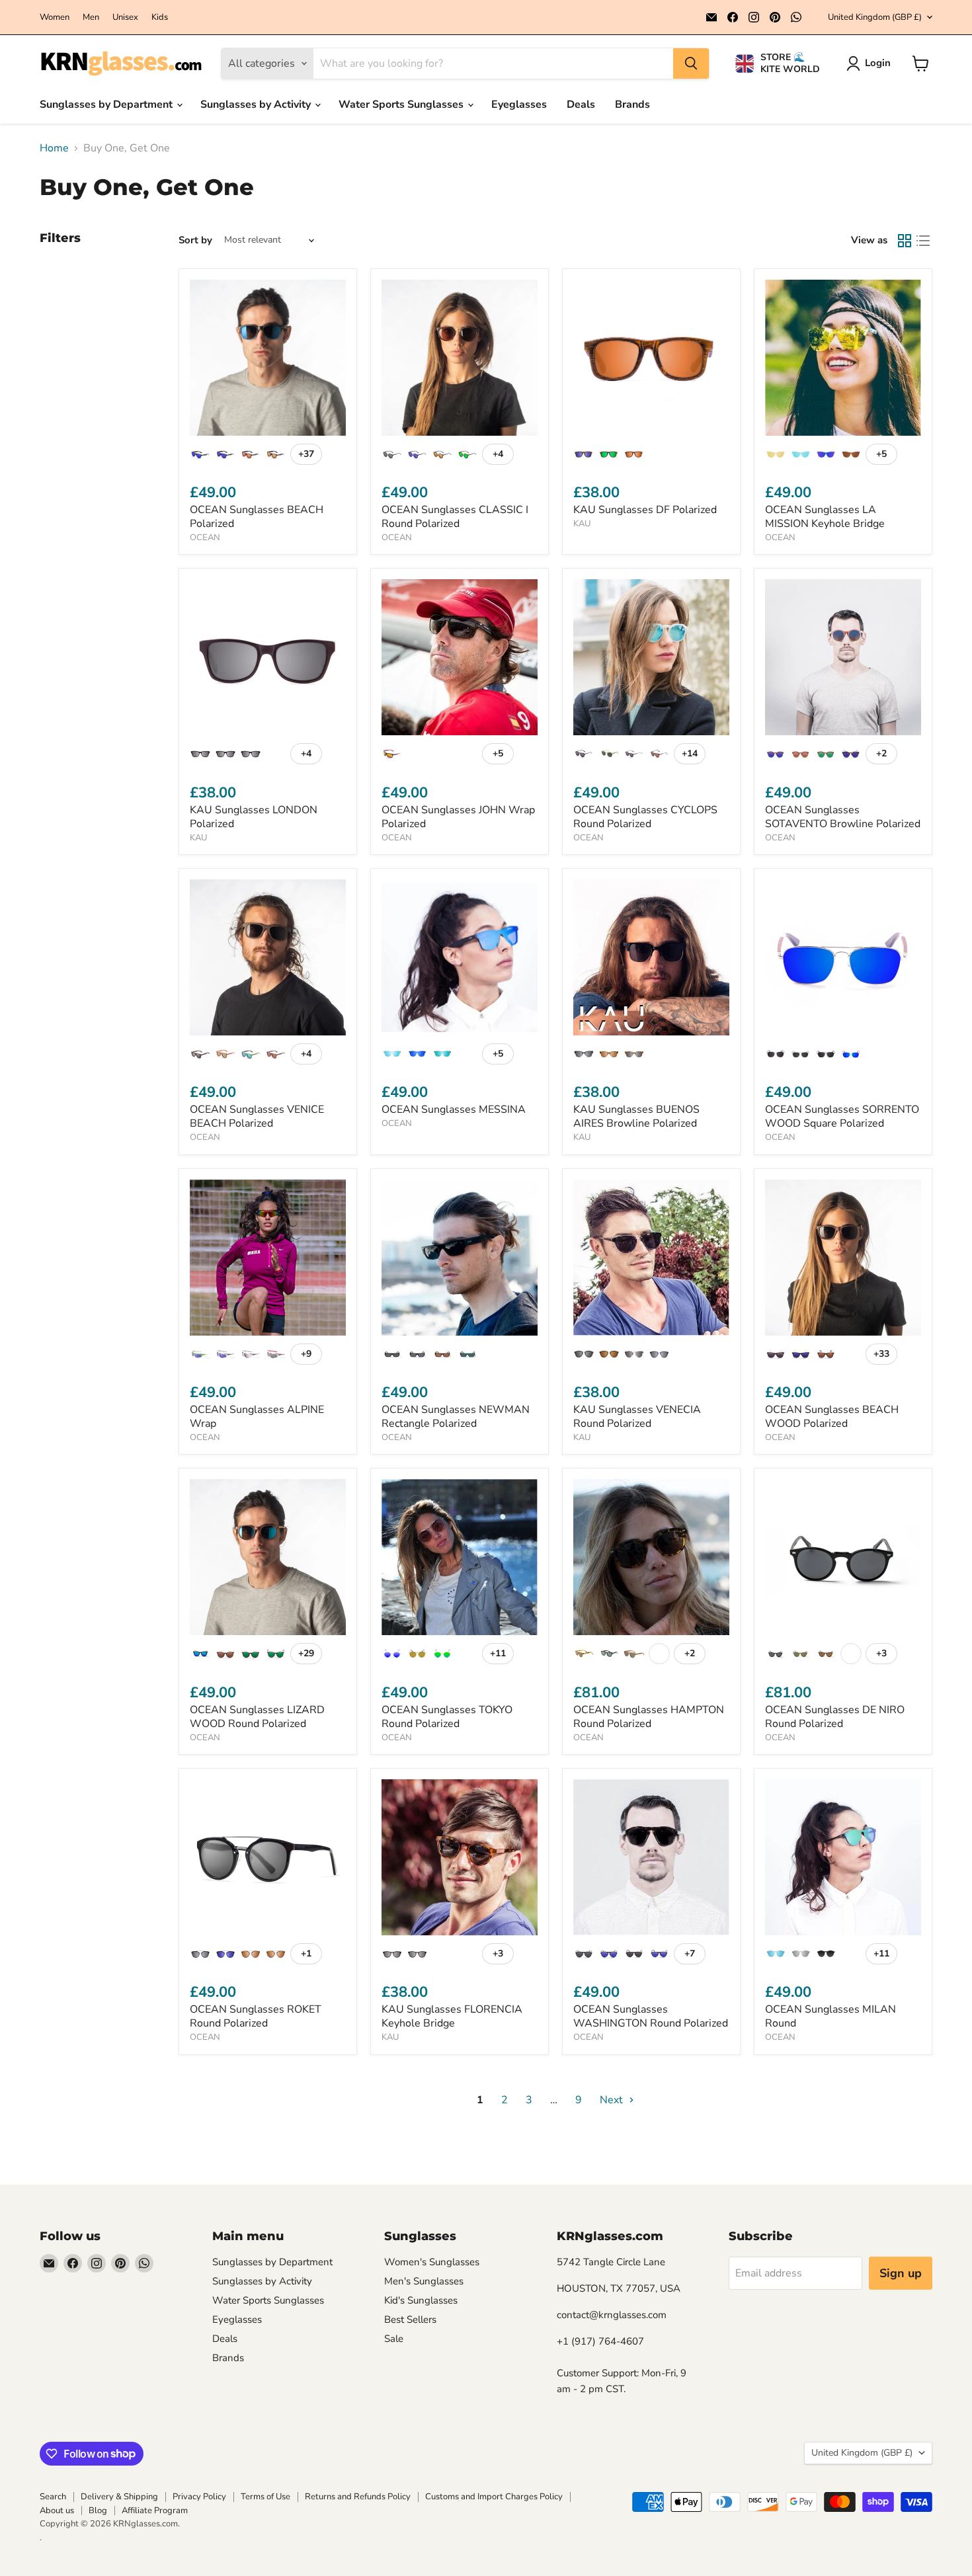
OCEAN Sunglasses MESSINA (454, 1109)
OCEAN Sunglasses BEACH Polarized (257, 517)
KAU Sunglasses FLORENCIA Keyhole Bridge (452, 2016)
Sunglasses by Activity (257, 104)
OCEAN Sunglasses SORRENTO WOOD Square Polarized (842, 1116)
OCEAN (205, 538)
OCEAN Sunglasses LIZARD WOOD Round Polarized (257, 1717)
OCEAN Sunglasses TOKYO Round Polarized (447, 1717)
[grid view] (905, 241)
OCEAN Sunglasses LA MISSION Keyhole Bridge (825, 517)
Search (53, 2497)
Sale (394, 2339)
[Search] (691, 63)
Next (613, 2100)
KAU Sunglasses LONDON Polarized (254, 817)
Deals (581, 104)
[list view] (923, 241)
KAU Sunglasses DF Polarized (645, 510)
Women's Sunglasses (432, 2262)
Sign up (901, 2273)
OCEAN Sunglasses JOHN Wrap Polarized (458, 817)
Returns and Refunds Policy (358, 2497)
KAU (582, 524)
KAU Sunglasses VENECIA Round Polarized (637, 1417)
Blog (98, 2511)
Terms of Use (265, 2497)
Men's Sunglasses (424, 2281)
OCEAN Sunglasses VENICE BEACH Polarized (257, 1116)
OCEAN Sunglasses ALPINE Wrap (257, 1417)
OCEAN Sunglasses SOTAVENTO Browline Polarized (843, 817)
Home (54, 148)
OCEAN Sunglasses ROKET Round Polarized (256, 2016)
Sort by (195, 240)
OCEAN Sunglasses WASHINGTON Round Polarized (651, 2016)
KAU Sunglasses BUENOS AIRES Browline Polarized (636, 1116)
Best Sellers (410, 2319)
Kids (160, 18)
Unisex (125, 18)
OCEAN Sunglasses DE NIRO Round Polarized (835, 1717)
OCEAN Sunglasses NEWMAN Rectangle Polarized (456, 1417)
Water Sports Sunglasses (402, 104)
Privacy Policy (199, 2497)
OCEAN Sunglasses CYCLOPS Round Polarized (645, 817)
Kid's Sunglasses (421, 2300)
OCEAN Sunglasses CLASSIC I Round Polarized (455, 517)
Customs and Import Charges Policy (494, 2497)
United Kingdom (875, 17)
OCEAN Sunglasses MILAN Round (830, 2016)
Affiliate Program (155, 2511)
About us (57, 2511)
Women (55, 18)
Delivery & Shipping (119, 2497)
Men (91, 18)
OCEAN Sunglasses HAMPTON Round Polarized (649, 1717)
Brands (632, 104)
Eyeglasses (519, 104)
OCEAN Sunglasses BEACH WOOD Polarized (832, 1417)
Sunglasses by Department (107, 104)
